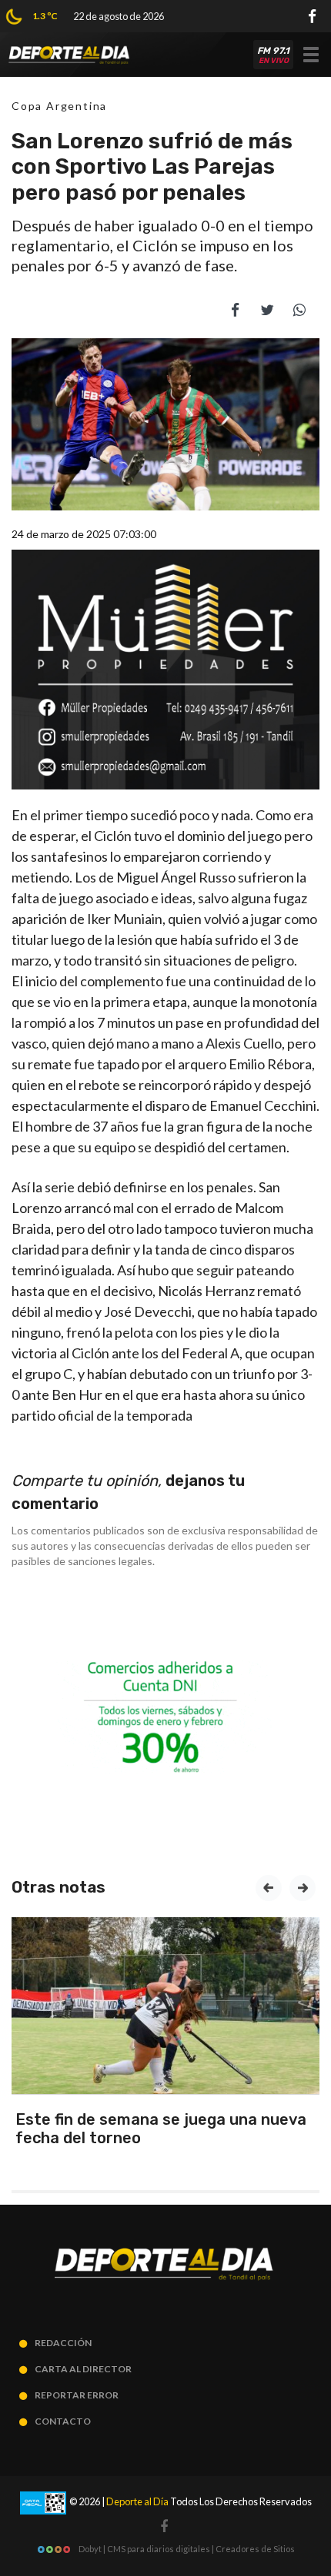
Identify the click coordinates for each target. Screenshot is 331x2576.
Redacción (63, 2343)
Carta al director (83, 2369)
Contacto (63, 2421)
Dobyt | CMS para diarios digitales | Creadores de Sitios (186, 2549)
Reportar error (77, 2395)
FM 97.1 (273, 55)
